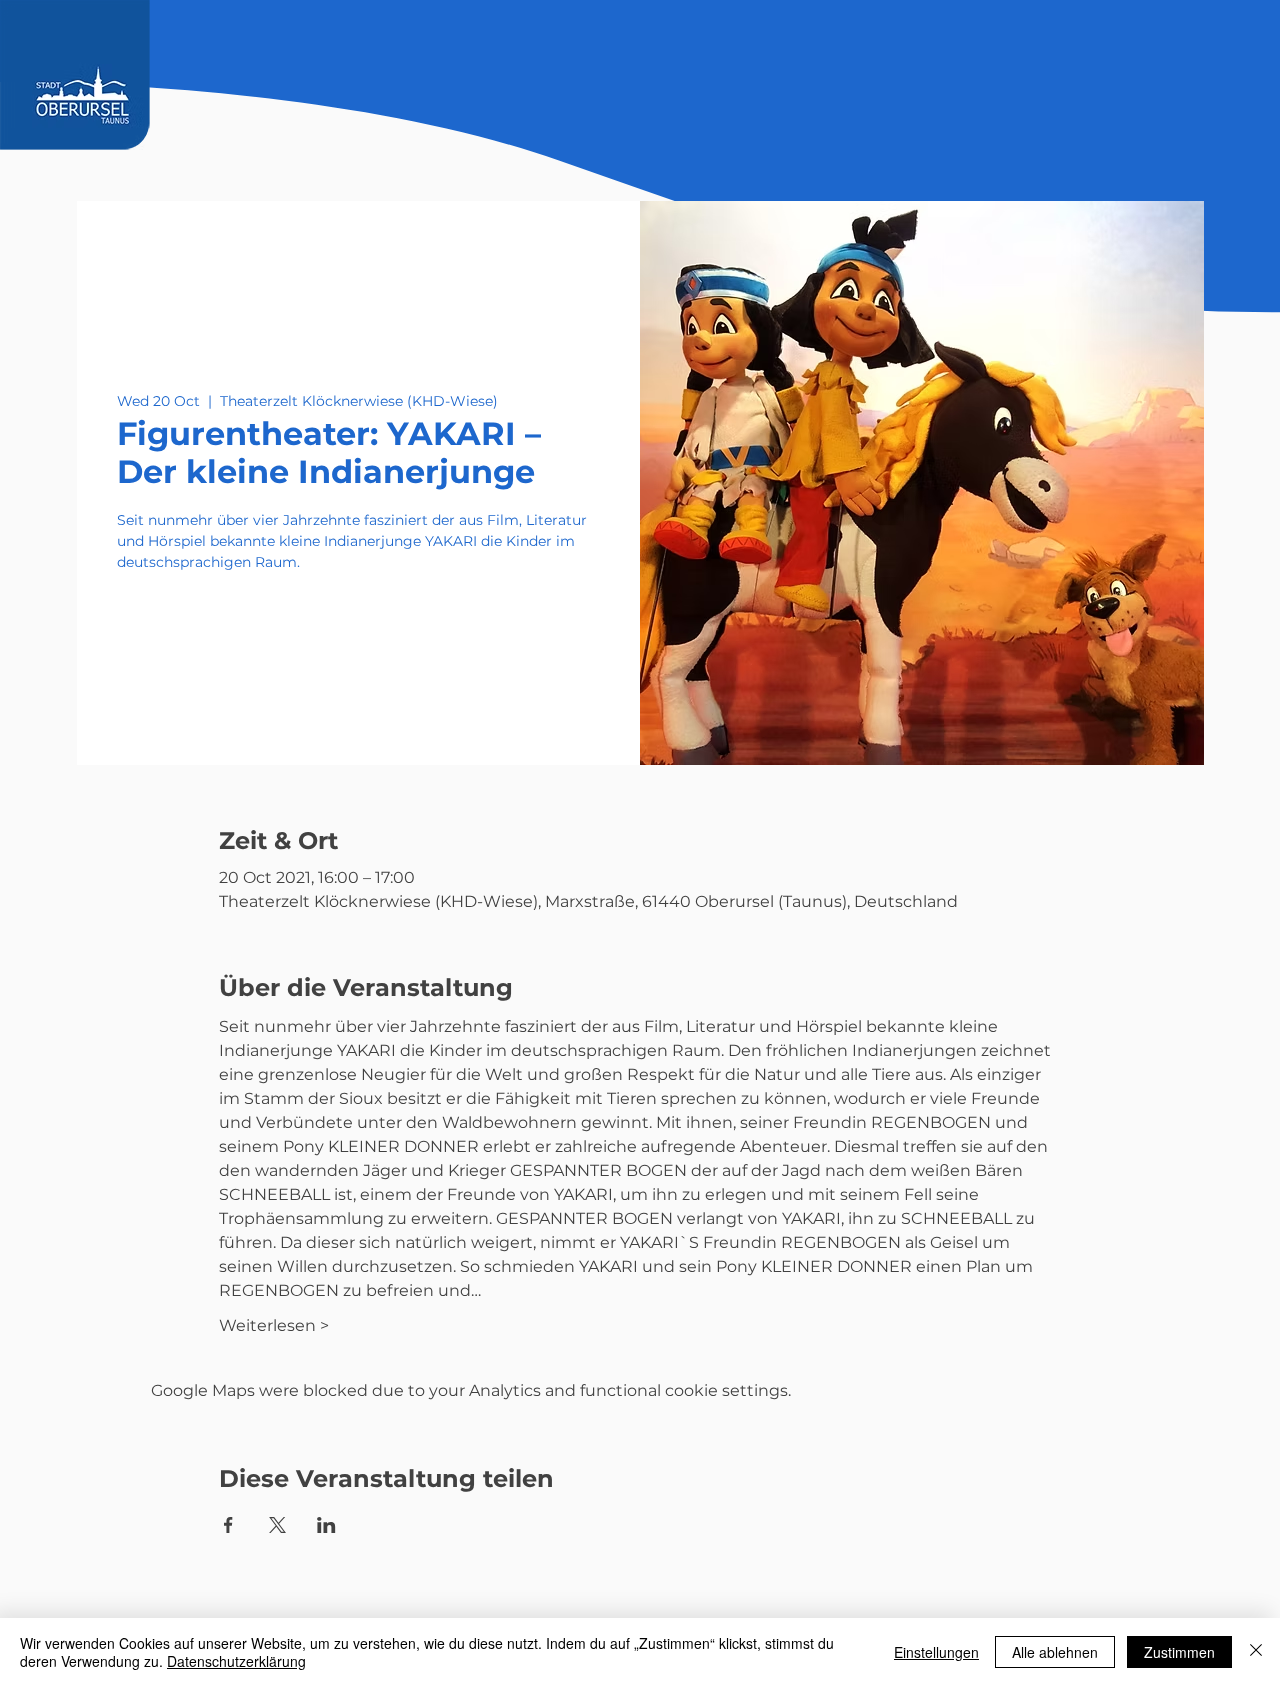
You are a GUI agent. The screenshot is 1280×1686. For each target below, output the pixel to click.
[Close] (1256, 1652)
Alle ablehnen (1055, 1652)
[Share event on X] (277, 1525)
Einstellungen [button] (936, 1652)
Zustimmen (1179, 1652)
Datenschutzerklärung (236, 1661)
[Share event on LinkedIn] (326, 1525)
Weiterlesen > (274, 1325)
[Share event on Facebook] (228, 1525)
